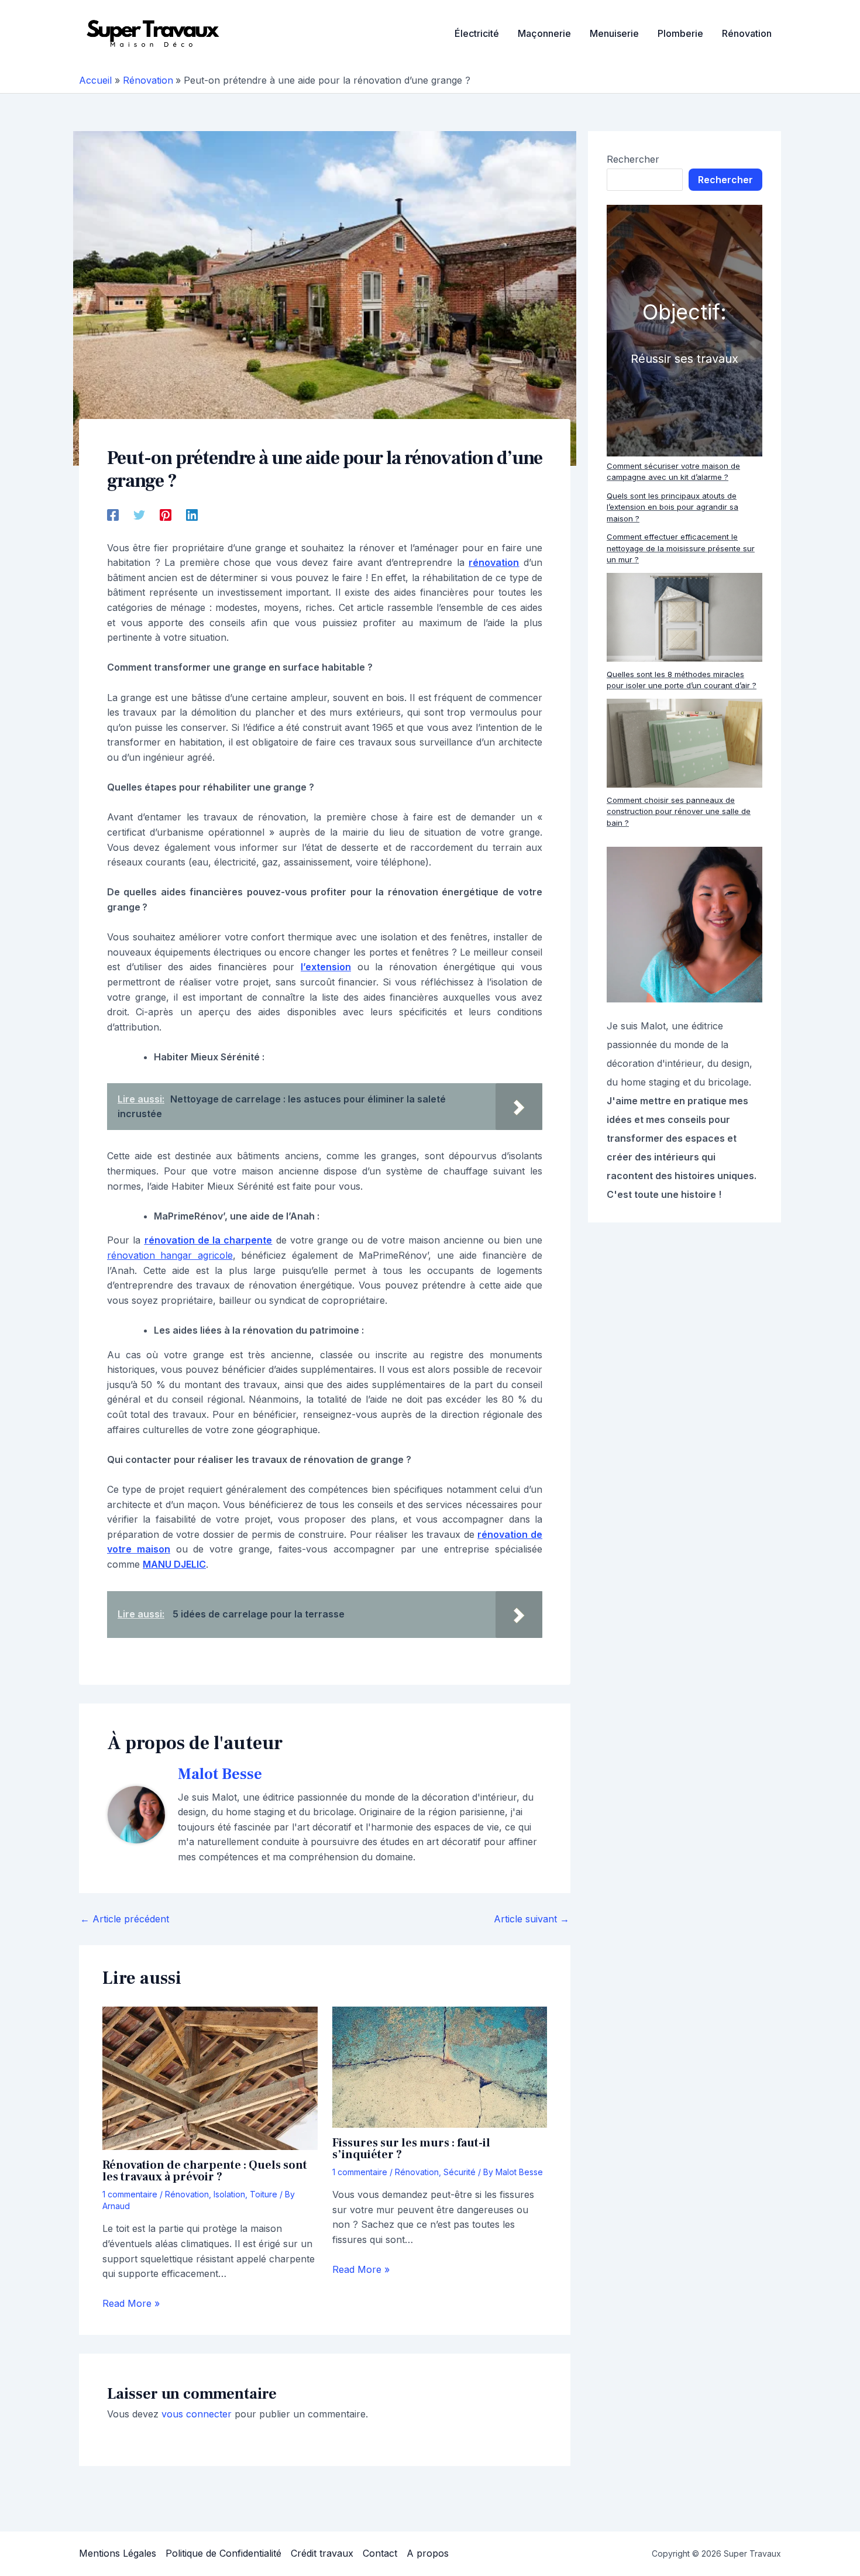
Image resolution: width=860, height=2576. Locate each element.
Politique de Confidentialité (223, 2553)
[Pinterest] (166, 514)
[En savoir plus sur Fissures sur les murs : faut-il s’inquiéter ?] (440, 2066)
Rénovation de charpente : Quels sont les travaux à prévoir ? (205, 2171)
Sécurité (460, 2172)
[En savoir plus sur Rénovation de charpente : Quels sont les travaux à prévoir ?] (210, 2077)
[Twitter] (139, 514)
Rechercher (633, 159)
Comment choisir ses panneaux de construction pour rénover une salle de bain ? (679, 811)
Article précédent (125, 1919)
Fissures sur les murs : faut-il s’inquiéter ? (411, 2149)
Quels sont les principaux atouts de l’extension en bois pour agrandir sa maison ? (672, 507)
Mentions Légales (118, 2553)
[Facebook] (113, 514)
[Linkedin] (192, 514)
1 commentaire (130, 2194)
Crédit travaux (322, 2553)
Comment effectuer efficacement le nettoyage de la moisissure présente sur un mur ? (681, 548)
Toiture (264, 2194)
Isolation (229, 2194)
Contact (380, 2553)
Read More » (131, 2303)
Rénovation (187, 2194)
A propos (428, 2553)
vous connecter (197, 2414)
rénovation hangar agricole (170, 1255)
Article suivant (532, 1919)
